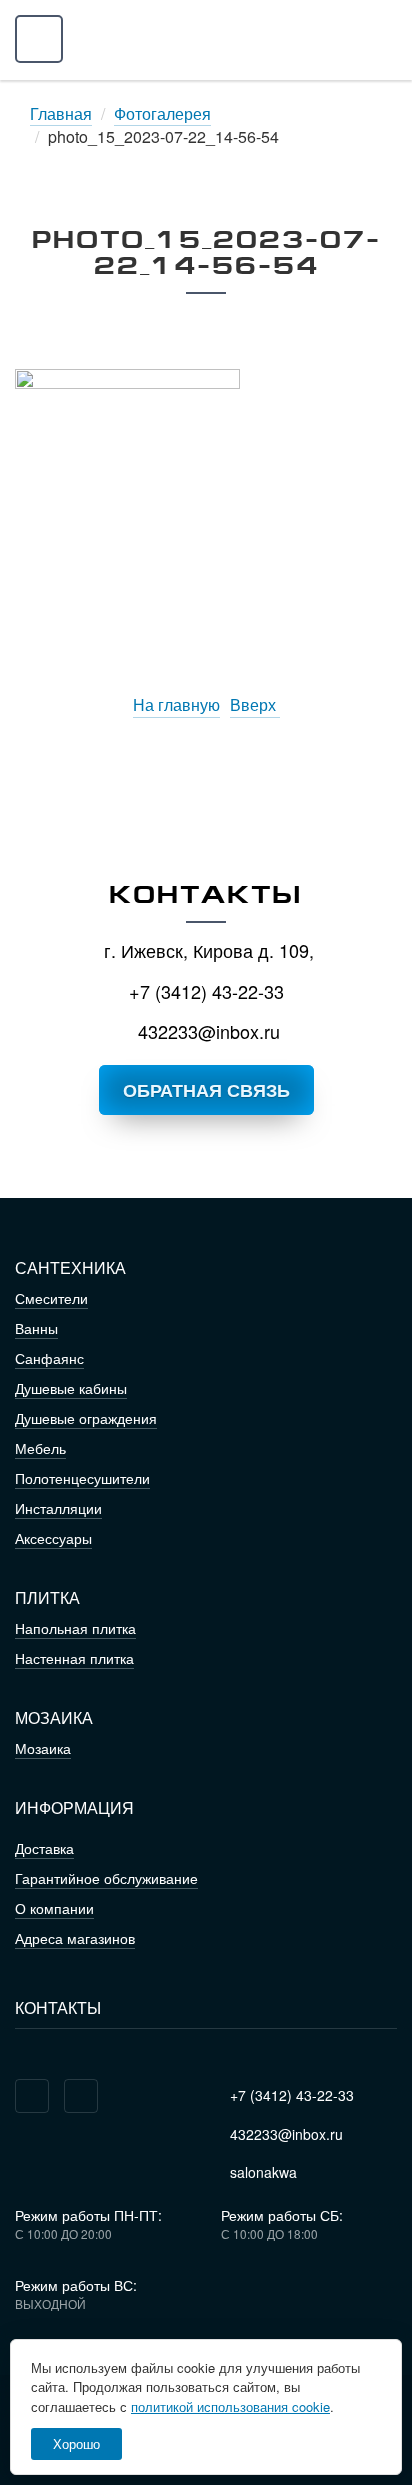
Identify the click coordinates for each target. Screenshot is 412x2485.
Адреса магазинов (75, 1938)
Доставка (44, 1848)
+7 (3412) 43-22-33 (206, 991)
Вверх (255, 705)
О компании (54, 1908)
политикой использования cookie (230, 2406)
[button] (39, 40)
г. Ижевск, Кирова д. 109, (206, 950)
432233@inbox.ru (206, 1031)
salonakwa (261, 2172)
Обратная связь (206, 1090)
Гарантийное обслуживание (106, 1878)
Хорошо (76, 2443)
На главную (176, 705)
